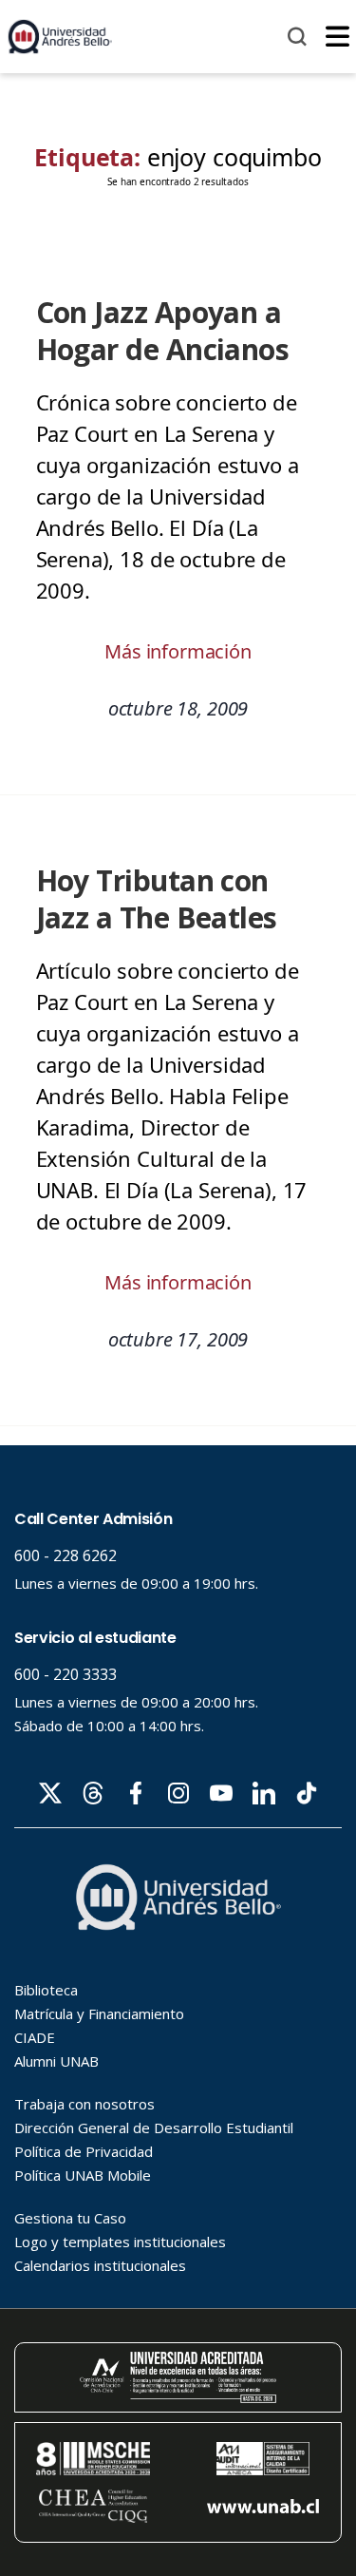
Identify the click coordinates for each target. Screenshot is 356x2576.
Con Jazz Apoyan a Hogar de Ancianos (163, 331)
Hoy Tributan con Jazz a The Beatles (157, 899)
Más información (178, 651)
